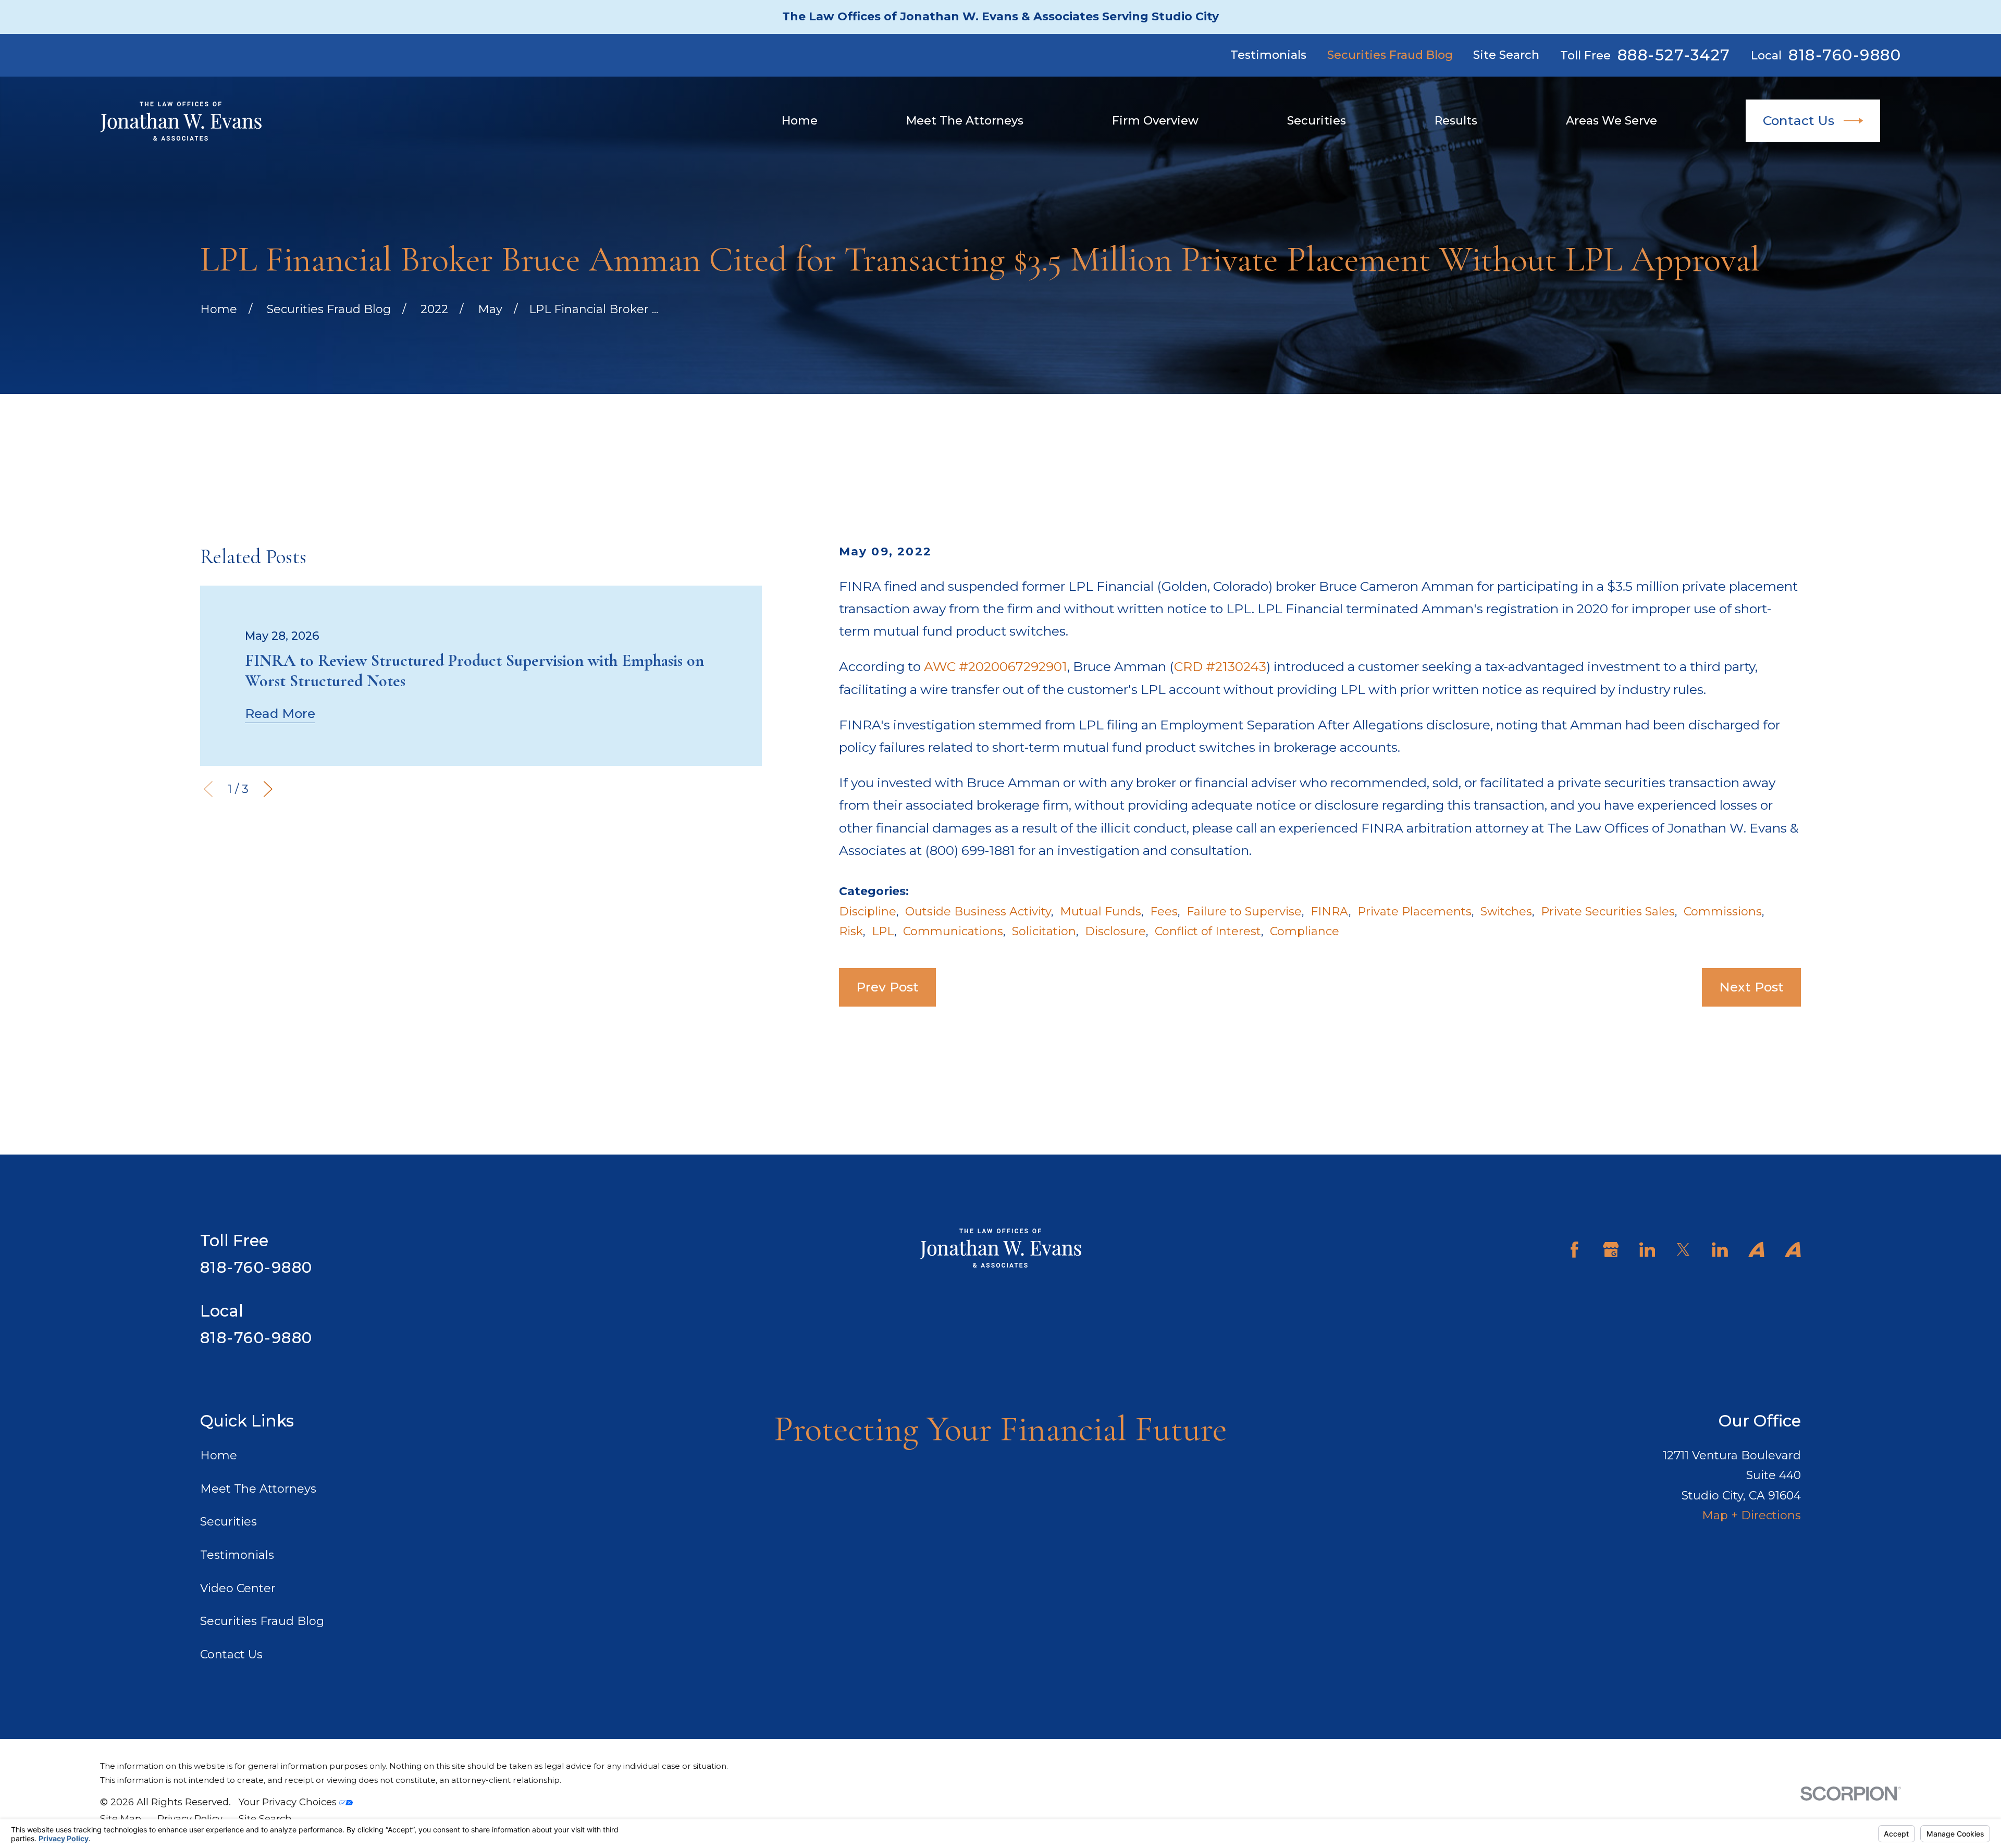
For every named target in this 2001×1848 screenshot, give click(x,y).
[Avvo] (1756, 1250)
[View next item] (268, 789)
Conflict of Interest (1208, 931)
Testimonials (1268, 55)
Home (219, 1455)
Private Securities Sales (1608, 911)
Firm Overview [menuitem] (1155, 121)
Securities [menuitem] (1317, 121)
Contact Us (1799, 120)
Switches (1506, 911)
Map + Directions (1751, 1515)
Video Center (238, 1588)
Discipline (868, 911)
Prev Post (887, 987)
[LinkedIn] (1647, 1250)
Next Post (1751, 987)
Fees (1164, 911)
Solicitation (1044, 931)
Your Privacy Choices (289, 1802)
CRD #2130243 (1220, 666)
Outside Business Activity (978, 911)
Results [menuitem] (1456, 121)
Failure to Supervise (1244, 911)
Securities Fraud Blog (1390, 55)
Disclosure (1115, 931)
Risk (851, 931)
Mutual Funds (1101, 911)
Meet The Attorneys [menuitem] (965, 121)
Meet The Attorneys (258, 1489)
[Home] (181, 121)
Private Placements (1415, 911)
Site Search (1506, 55)
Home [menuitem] (800, 121)
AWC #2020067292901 (996, 666)
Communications (953, 931)
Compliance (1305, 931)
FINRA (1330, 911)
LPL (883, 931)
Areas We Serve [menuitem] (1611, 121)
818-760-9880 (1845, 55)
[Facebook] (1574, 1250)
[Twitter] (1683, 1250)
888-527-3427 (1674, 55)
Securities (228, 1522)
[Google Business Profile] (1611, 1250)
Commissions (1723, 911)
